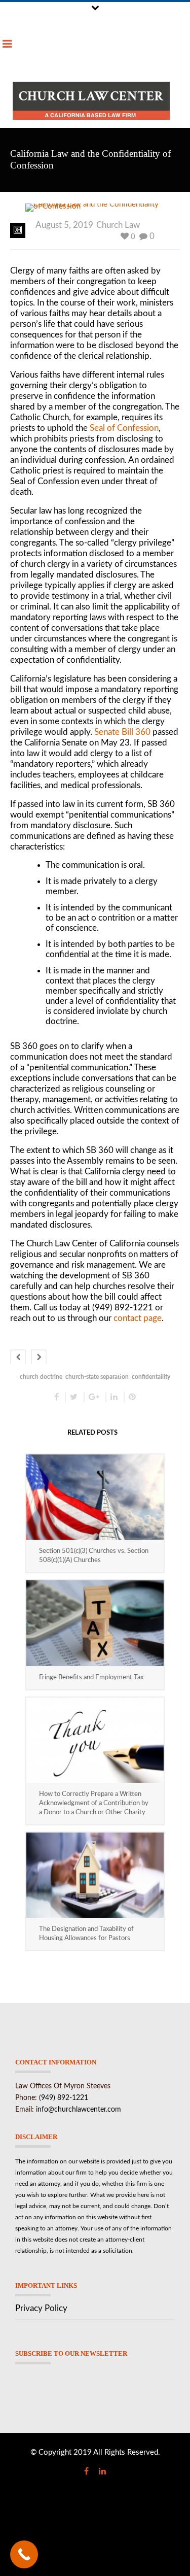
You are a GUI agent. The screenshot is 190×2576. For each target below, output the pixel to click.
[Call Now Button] (24, 2554)
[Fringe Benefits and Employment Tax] (95, 1623)
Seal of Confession (124, 428)
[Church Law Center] (91, 101)
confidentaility (151, 1377)
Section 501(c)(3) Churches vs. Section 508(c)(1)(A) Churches (94, 1556)
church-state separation (97, 1377)
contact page (138, 1318)
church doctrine (41, 1377)
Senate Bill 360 (122, 732)
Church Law (118, 225)
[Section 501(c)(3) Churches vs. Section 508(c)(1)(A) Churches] (95, 1497)
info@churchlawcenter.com (79, 2110)
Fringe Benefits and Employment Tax (91, 1677)
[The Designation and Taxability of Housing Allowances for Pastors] (95, 1875)
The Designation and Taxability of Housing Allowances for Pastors (86, 1934)
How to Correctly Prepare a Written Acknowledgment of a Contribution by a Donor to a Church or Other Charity (94, 1803)
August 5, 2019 (64, 225)
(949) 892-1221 (64, 2098)
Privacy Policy (41, 2308)
